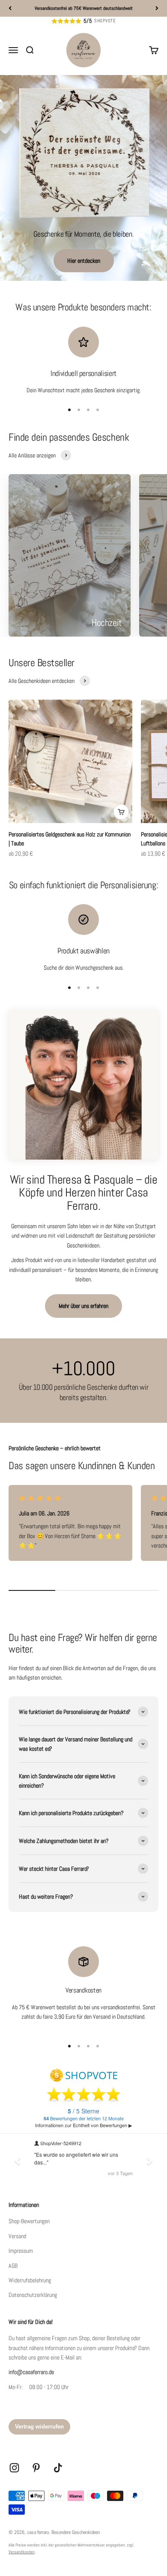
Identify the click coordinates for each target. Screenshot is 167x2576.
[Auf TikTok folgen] (58, 2468)
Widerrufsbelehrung (30, 2280)
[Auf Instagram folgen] (14, 2468)
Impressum (21, 2251)
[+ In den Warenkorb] (121, 812)
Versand (17, 2236)
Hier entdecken (84, 261)
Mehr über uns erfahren (83, 1306)
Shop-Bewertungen (29, 2221)
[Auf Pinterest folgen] (36, 2468)
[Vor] (157, 8)
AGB (13, 2266)
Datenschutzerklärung (33, 2295)
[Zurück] (10, 8)
